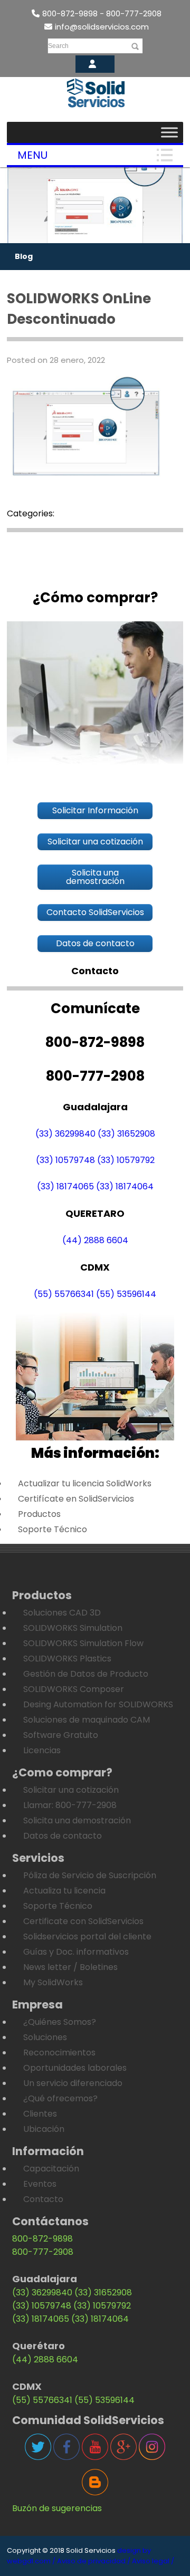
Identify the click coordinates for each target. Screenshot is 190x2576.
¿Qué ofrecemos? (60, 2098)
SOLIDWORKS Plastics (67, 1659)
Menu (32, 155)
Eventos (40, 2184)
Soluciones (45, 2037)
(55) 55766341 (64, 1294)
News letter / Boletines (70, 1967)
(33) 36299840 (65, 1134)
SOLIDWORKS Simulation (73, 1628)
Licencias (42, 1750)
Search (58, 46)
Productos (39, 1514)
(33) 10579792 (126, 1160)
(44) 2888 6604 (95, 1240)
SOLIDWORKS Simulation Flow (83, 1643)
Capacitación (51, 2169)
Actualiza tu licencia (64, 1891)
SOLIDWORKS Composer (74, 1689)
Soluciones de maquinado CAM (87, 1720)
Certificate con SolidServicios (83, 1921)
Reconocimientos (59, 2053)
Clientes (40, 2114)
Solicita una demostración (77, 1820)
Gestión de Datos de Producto (86, 1674)
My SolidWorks (53, 1982)
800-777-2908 (43, 2252)
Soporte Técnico (53, 1529)
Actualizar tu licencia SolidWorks (85, 1483)
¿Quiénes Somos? (60, 2022)
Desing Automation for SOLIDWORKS (98, 1704)
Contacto (43, 2199)
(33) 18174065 (65, 1186)
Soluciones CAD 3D (62, 1613)
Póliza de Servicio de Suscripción (90, 1875)
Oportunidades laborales (75, 2068)
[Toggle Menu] (169, 132)
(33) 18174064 (125, 1186)
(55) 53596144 (126, 1294)
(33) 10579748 (65, 1160)
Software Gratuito (61, 1735)
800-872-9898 (42, 2239)
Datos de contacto (63, 1836)
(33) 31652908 (126, 1134)
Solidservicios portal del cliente (87, 1936)
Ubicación (44, 2129)
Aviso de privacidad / (94, 2561)
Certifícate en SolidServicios (76, 1499)
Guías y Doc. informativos (76, 1952)
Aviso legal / (153, 2561)
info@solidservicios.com (102, 27)
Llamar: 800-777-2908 (70, 1805)
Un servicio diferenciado (73, 2083)
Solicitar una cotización (71, 1790)
